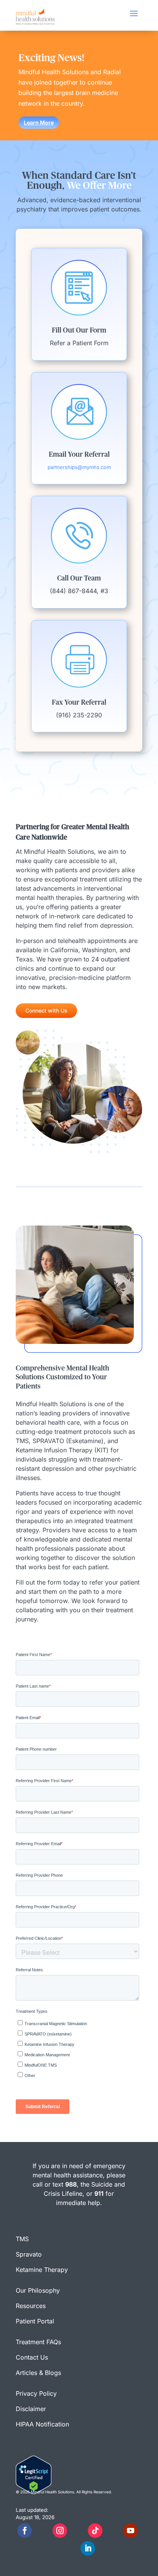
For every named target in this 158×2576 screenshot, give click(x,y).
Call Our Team (79, 579)
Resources (31, 2306)
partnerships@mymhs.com (79, 467)
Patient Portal (35, 2321)
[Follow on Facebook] (25, 2531)
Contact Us (32, 2357)
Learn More (39, 122)
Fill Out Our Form (79, 331)
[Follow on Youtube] (130, 2531)
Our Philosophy (38, 2290)
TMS (22, 2239)
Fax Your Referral (79, 703)
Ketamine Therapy (42, 2270)
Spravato (29, 2254)
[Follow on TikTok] (95, 2531)
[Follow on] (42, 2531)
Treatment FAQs (38, 2342)
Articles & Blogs (38, 2373)
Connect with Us (46, 1010)
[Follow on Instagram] (60, 2531)
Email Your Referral (79, 455)
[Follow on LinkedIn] (88, 2548)
